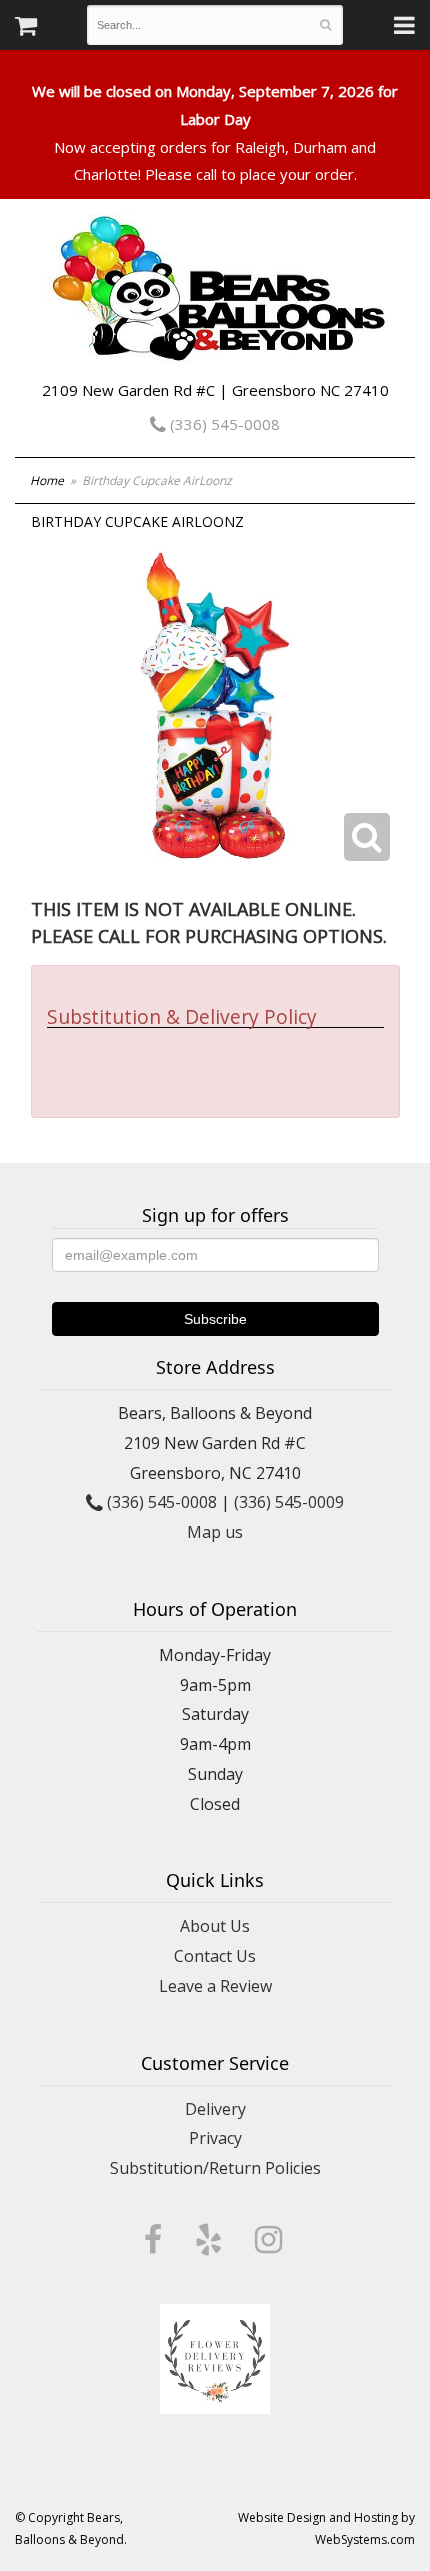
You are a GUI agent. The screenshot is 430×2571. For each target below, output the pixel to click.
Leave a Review (215, 1986)
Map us (215, 1532)
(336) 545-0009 (289, 1502)
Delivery (215, 2109)
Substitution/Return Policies (215, 2168)
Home (47, 480)
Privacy (215, 2138)
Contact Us (215, 1956)
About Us (215, 1926)
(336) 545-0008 (223, 424)
